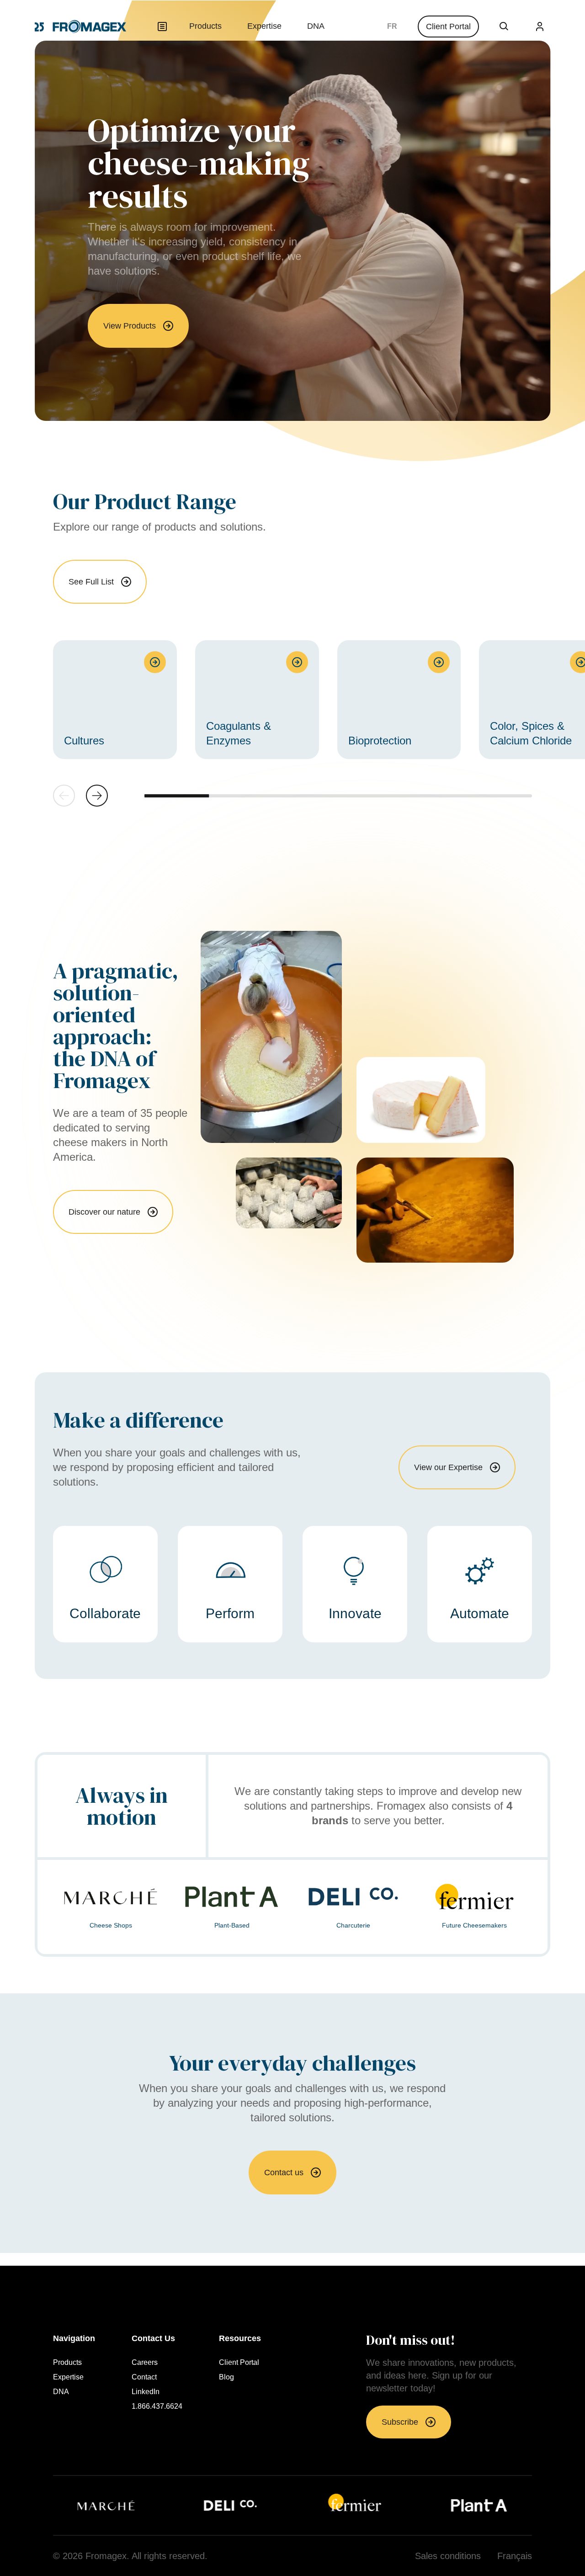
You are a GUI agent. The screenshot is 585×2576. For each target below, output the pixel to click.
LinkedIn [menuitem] (146, 2392)
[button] (97, 796)
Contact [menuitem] (144, 2377)
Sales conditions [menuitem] (448, 2556)
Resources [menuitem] (240, 2338)
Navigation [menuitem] (74, 2338)
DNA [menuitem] (316, 26)
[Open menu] (162, 27)
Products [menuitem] (205, 26)
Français (392, 27)
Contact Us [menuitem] (153, 2338)
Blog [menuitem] (226, 2377)
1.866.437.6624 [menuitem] (157, 2406)
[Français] (392, 27)
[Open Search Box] (504, 27)
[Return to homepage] (80, 27)
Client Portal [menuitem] (239, 2363)
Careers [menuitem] (145, 2363)
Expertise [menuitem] (264, 26)
